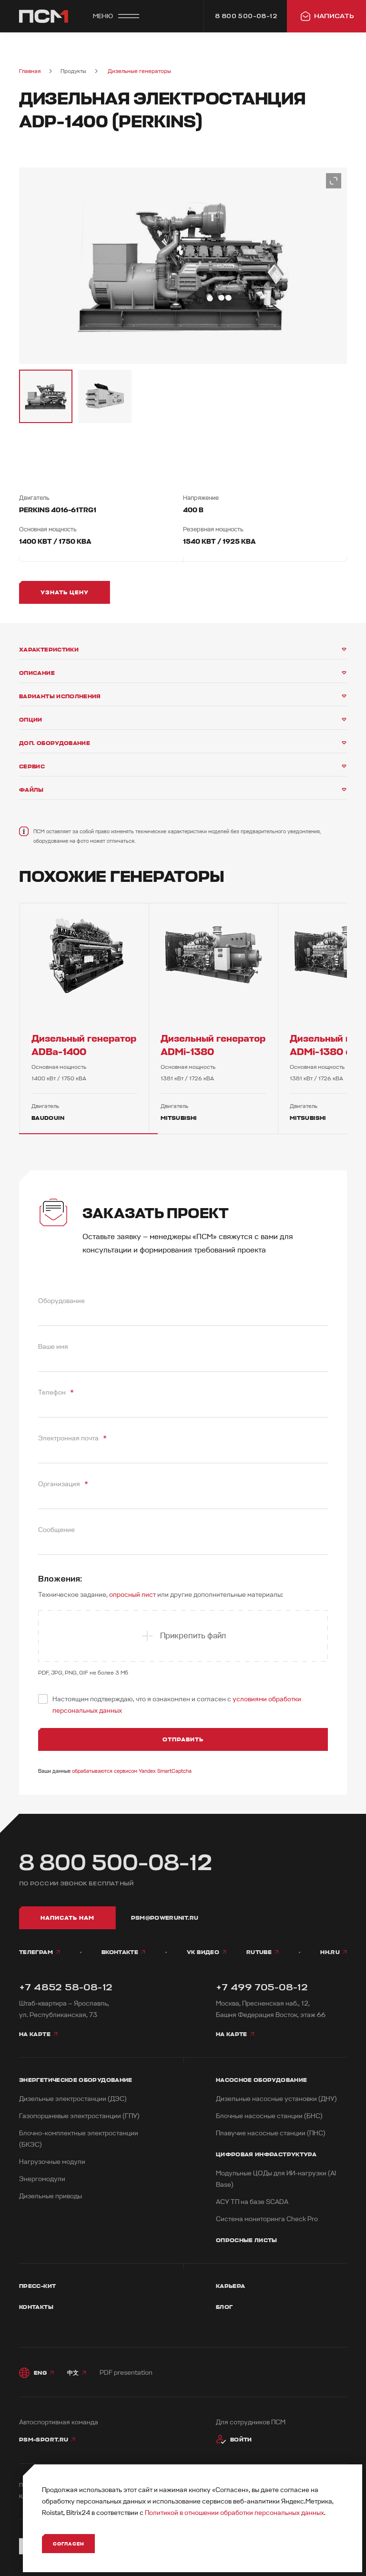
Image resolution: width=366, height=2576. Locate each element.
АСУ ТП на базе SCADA (252, 2202)
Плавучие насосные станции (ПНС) (271, 2133)
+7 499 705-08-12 (262, 1987)
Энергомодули (42, 2179)
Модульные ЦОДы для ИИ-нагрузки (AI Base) (276, 2179)
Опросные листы (247, 2240)
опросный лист (132, 1595)
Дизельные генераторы (139, 71)
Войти (241, 2440)
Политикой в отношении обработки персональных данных (234, 2513)
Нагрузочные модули (52, 2162)
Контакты (36, 2307)
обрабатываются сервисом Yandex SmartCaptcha (132, 1771)
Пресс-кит (37, 2286)
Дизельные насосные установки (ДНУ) (276, 2099)
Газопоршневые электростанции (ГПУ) (79, 2116)
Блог (224, 2307)
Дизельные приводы (51, 2196)
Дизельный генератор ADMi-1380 (213, 1045)
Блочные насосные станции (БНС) (269, 2116)
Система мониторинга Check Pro (267, 2219)
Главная (30, 71)
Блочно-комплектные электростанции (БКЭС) (79, 2139)
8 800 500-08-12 (116, 1863)
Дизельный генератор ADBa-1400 (84, 1045)
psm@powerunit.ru (165, 1918)
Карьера (231, 2286)
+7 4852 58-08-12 (66, 1987)
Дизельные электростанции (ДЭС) (73, 2099)
